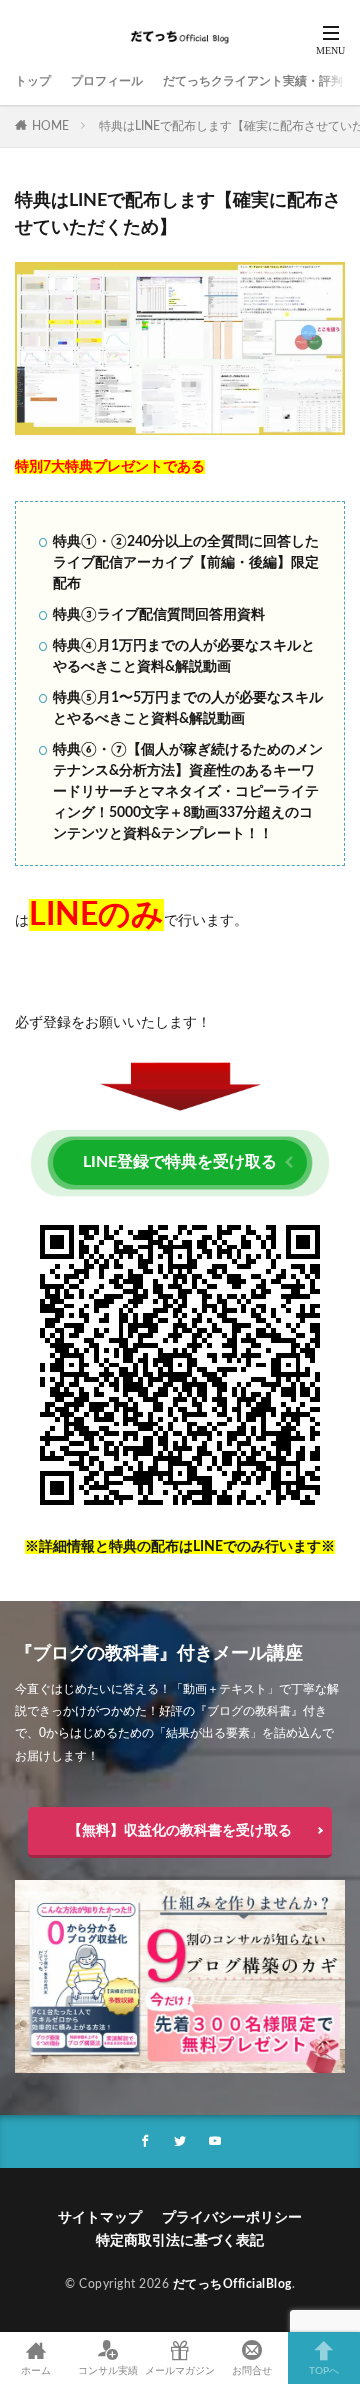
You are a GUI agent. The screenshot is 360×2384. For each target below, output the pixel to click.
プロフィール (107, 81)
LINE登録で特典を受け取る (180, 1162)
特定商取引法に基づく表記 (180, 2241)
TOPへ (324, 2371)
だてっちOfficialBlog (232, 2284)
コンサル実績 (108, 2371)
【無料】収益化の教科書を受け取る (180, 1831)
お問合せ (252, 2371)
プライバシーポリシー (232, 2218)
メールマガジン (180, 2371)
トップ (33, 81)
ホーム (36, 2371)
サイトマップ (100, 2218)
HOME (50, 126)
